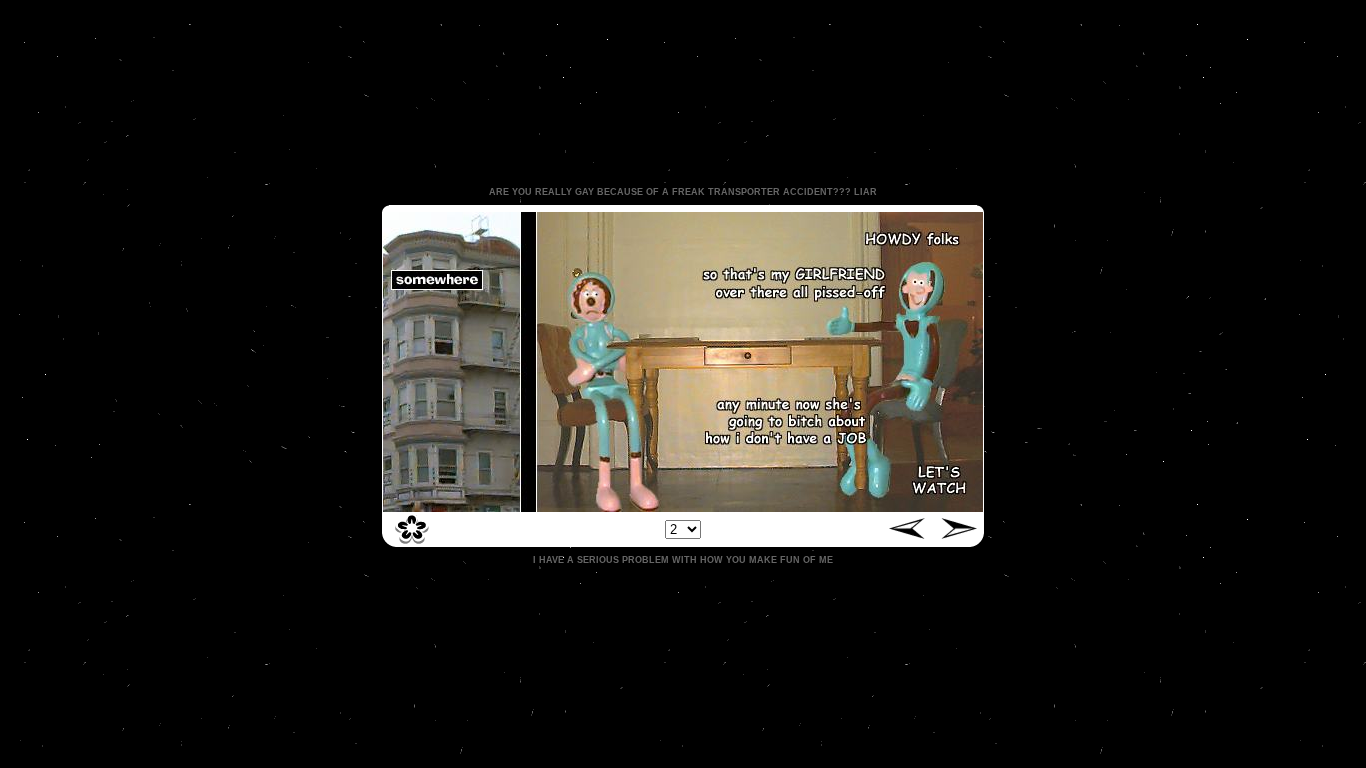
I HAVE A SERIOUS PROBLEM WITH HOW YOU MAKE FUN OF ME (683, 560)
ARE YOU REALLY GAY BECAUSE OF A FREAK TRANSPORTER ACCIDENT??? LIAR (683, 192)
